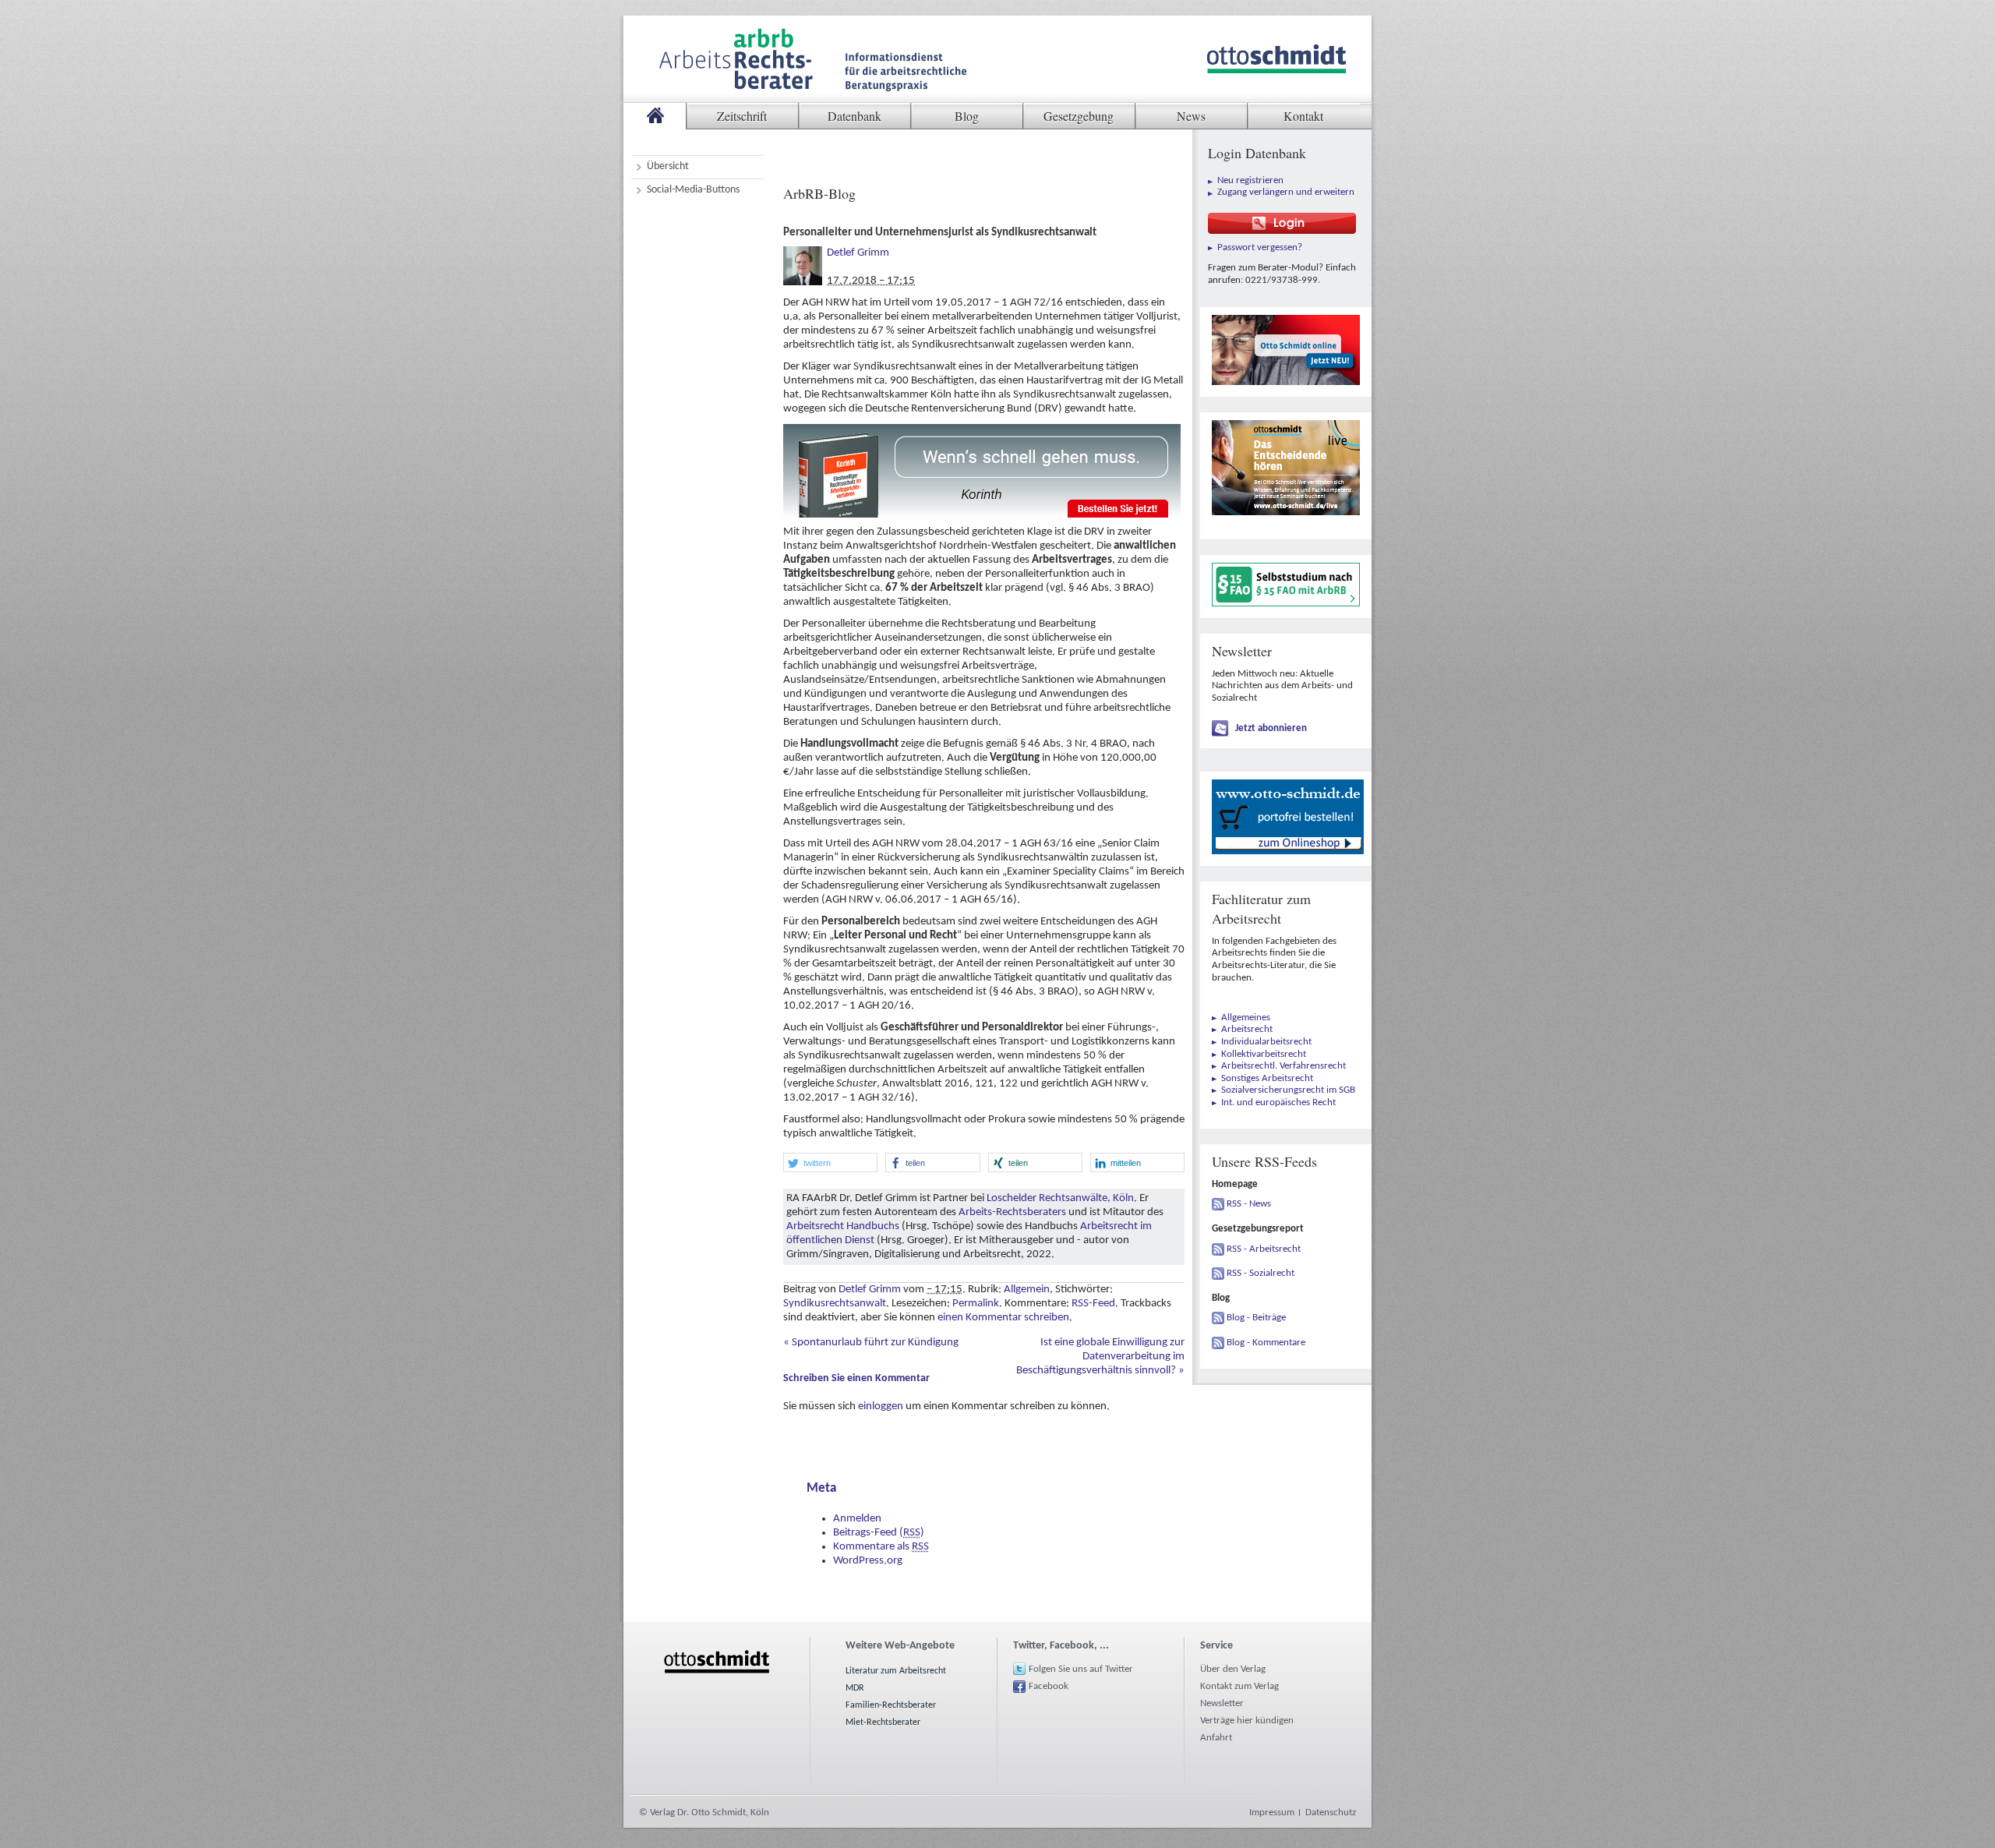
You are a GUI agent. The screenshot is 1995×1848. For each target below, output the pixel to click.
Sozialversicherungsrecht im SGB (1288, 1090)
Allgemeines (1246, 1018)
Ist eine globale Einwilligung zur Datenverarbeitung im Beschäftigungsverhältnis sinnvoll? (1100, 1357)
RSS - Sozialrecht (1261, 1273)
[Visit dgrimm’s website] (803, 253)
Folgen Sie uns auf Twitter (1081, 1669)
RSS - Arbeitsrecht (1264, 1249)
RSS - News (1249, 1204)
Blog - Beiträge (1256, 1318)
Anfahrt (1216, 1738)
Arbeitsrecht (1247, 1029)
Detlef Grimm (858, 253)
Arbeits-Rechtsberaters (1012, 1212)
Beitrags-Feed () (879, 1533)
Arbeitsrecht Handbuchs (843, 1226)
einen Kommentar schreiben (1003, 1318)
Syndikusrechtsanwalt (835, 1304)
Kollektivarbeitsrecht (1264, 1054)
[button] (830, 1163)
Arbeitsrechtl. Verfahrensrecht (1284, 1066)
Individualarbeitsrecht (1266, 1042)
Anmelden (857, 1519)
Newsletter (1222, 1703)
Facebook (1049, 1686)
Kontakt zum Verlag (1239, 1686)
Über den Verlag (1233, 1669)
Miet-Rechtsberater (883, 1723)
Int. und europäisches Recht (1278, 1102)
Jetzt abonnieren (1271, 728)
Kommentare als (881, 1547)
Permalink (976, 1304)
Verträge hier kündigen (1247, 1721)
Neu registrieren (1250, 180)
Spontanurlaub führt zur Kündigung (871, 1343)
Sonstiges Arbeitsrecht (1267, 1078)
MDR (855, 1688)
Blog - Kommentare (1266, 1343)
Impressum (1272, 1813)
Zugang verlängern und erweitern (1286, 192)
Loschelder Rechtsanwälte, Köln (1060, 1198)
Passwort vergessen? (1260, 247)
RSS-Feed (1093, 1304)
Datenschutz (1331, 1813)
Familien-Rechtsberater (891, 1705)
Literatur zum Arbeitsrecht (896, 1671)
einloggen (881, 1406)
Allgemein (1027, 1290)
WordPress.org (868, 1561)
